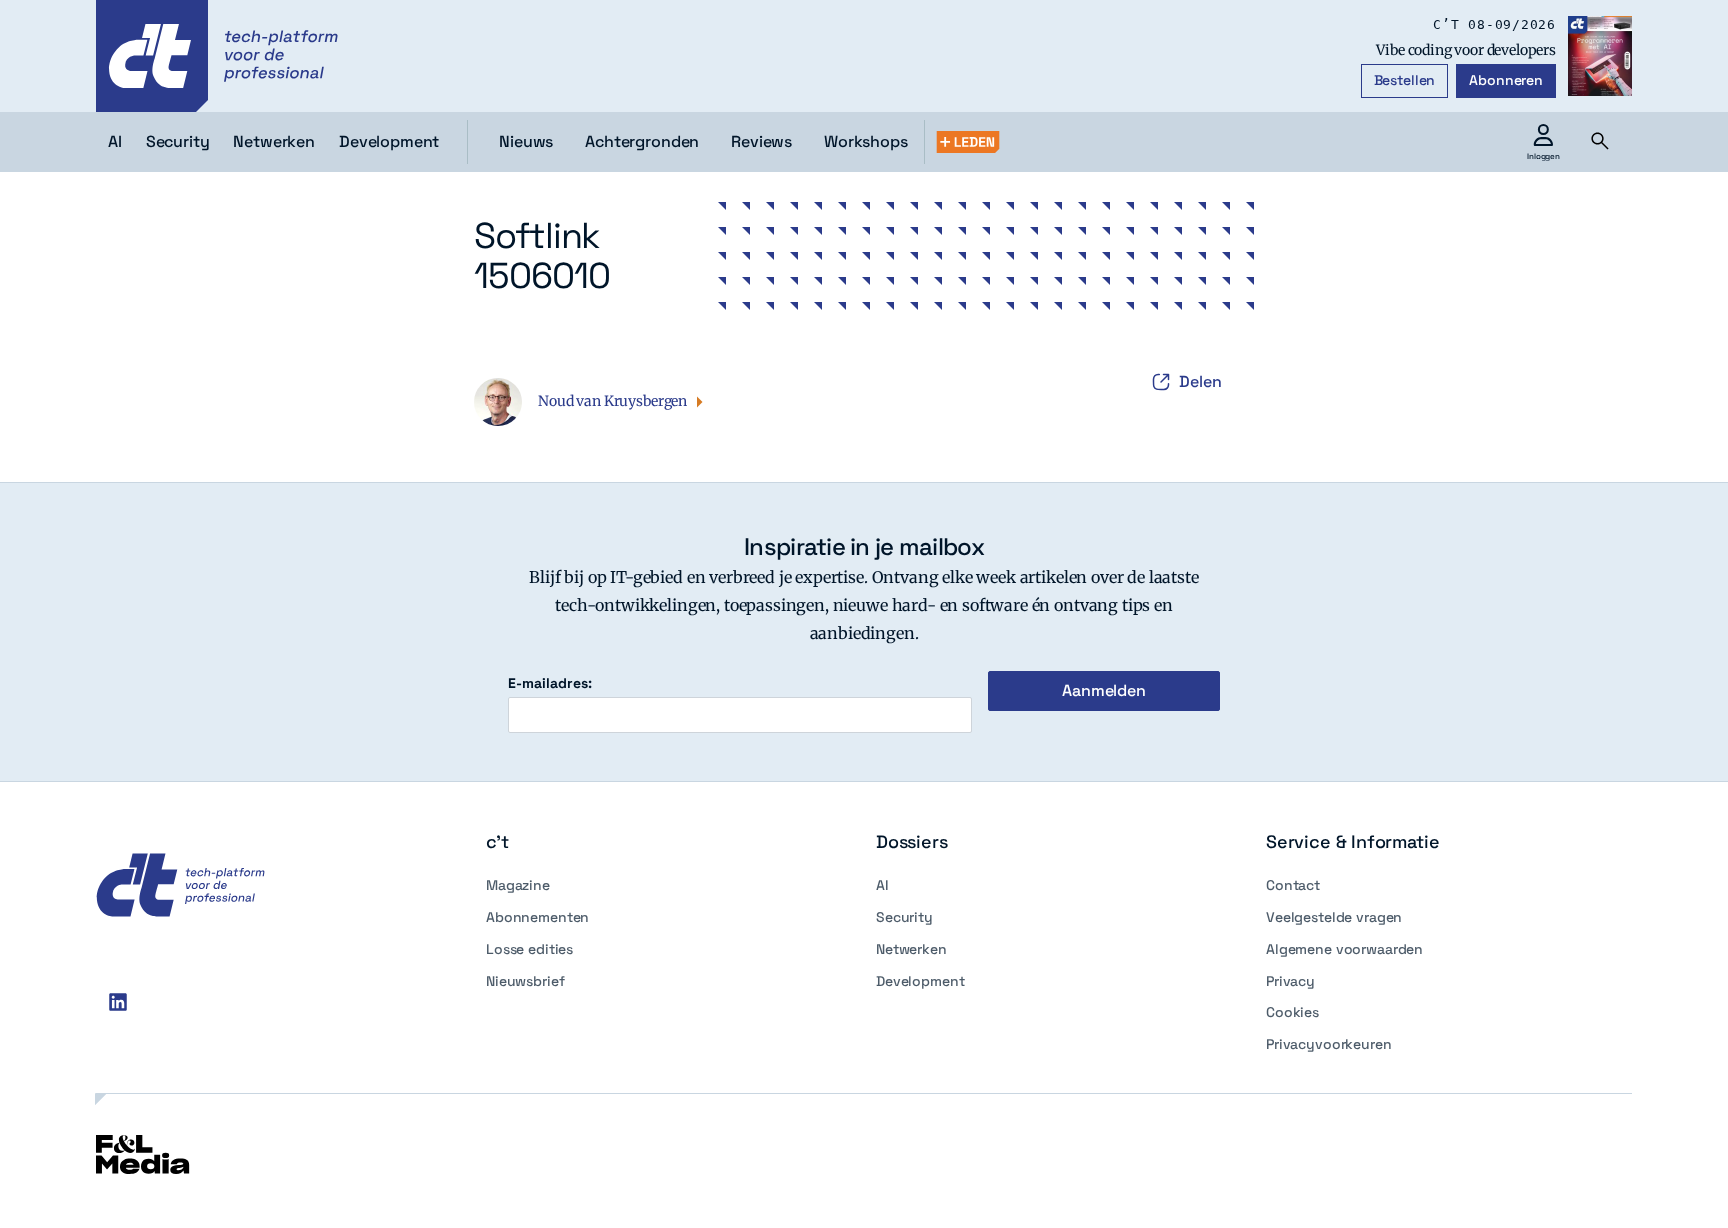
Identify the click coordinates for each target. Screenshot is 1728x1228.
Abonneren (1506, 80)
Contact (1293, 885)
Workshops (866, 141)
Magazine (518, 885)
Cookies (1292, 1012)
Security (904, 917)
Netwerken (911, 949)
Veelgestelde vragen (1334, 917)
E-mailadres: (550, 683)
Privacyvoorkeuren (1329, 1044)
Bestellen (1405, 80)
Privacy (1290, 981)
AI (882, 885)
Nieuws (526, 141)
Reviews (761, 141)
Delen (1200, 381)
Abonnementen (537, 917)
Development (920, 981)
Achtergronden (642, 141)
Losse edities (529, 949)
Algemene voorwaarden (1344, 949)
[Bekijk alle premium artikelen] (968, 142)
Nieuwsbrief (525, 981)
